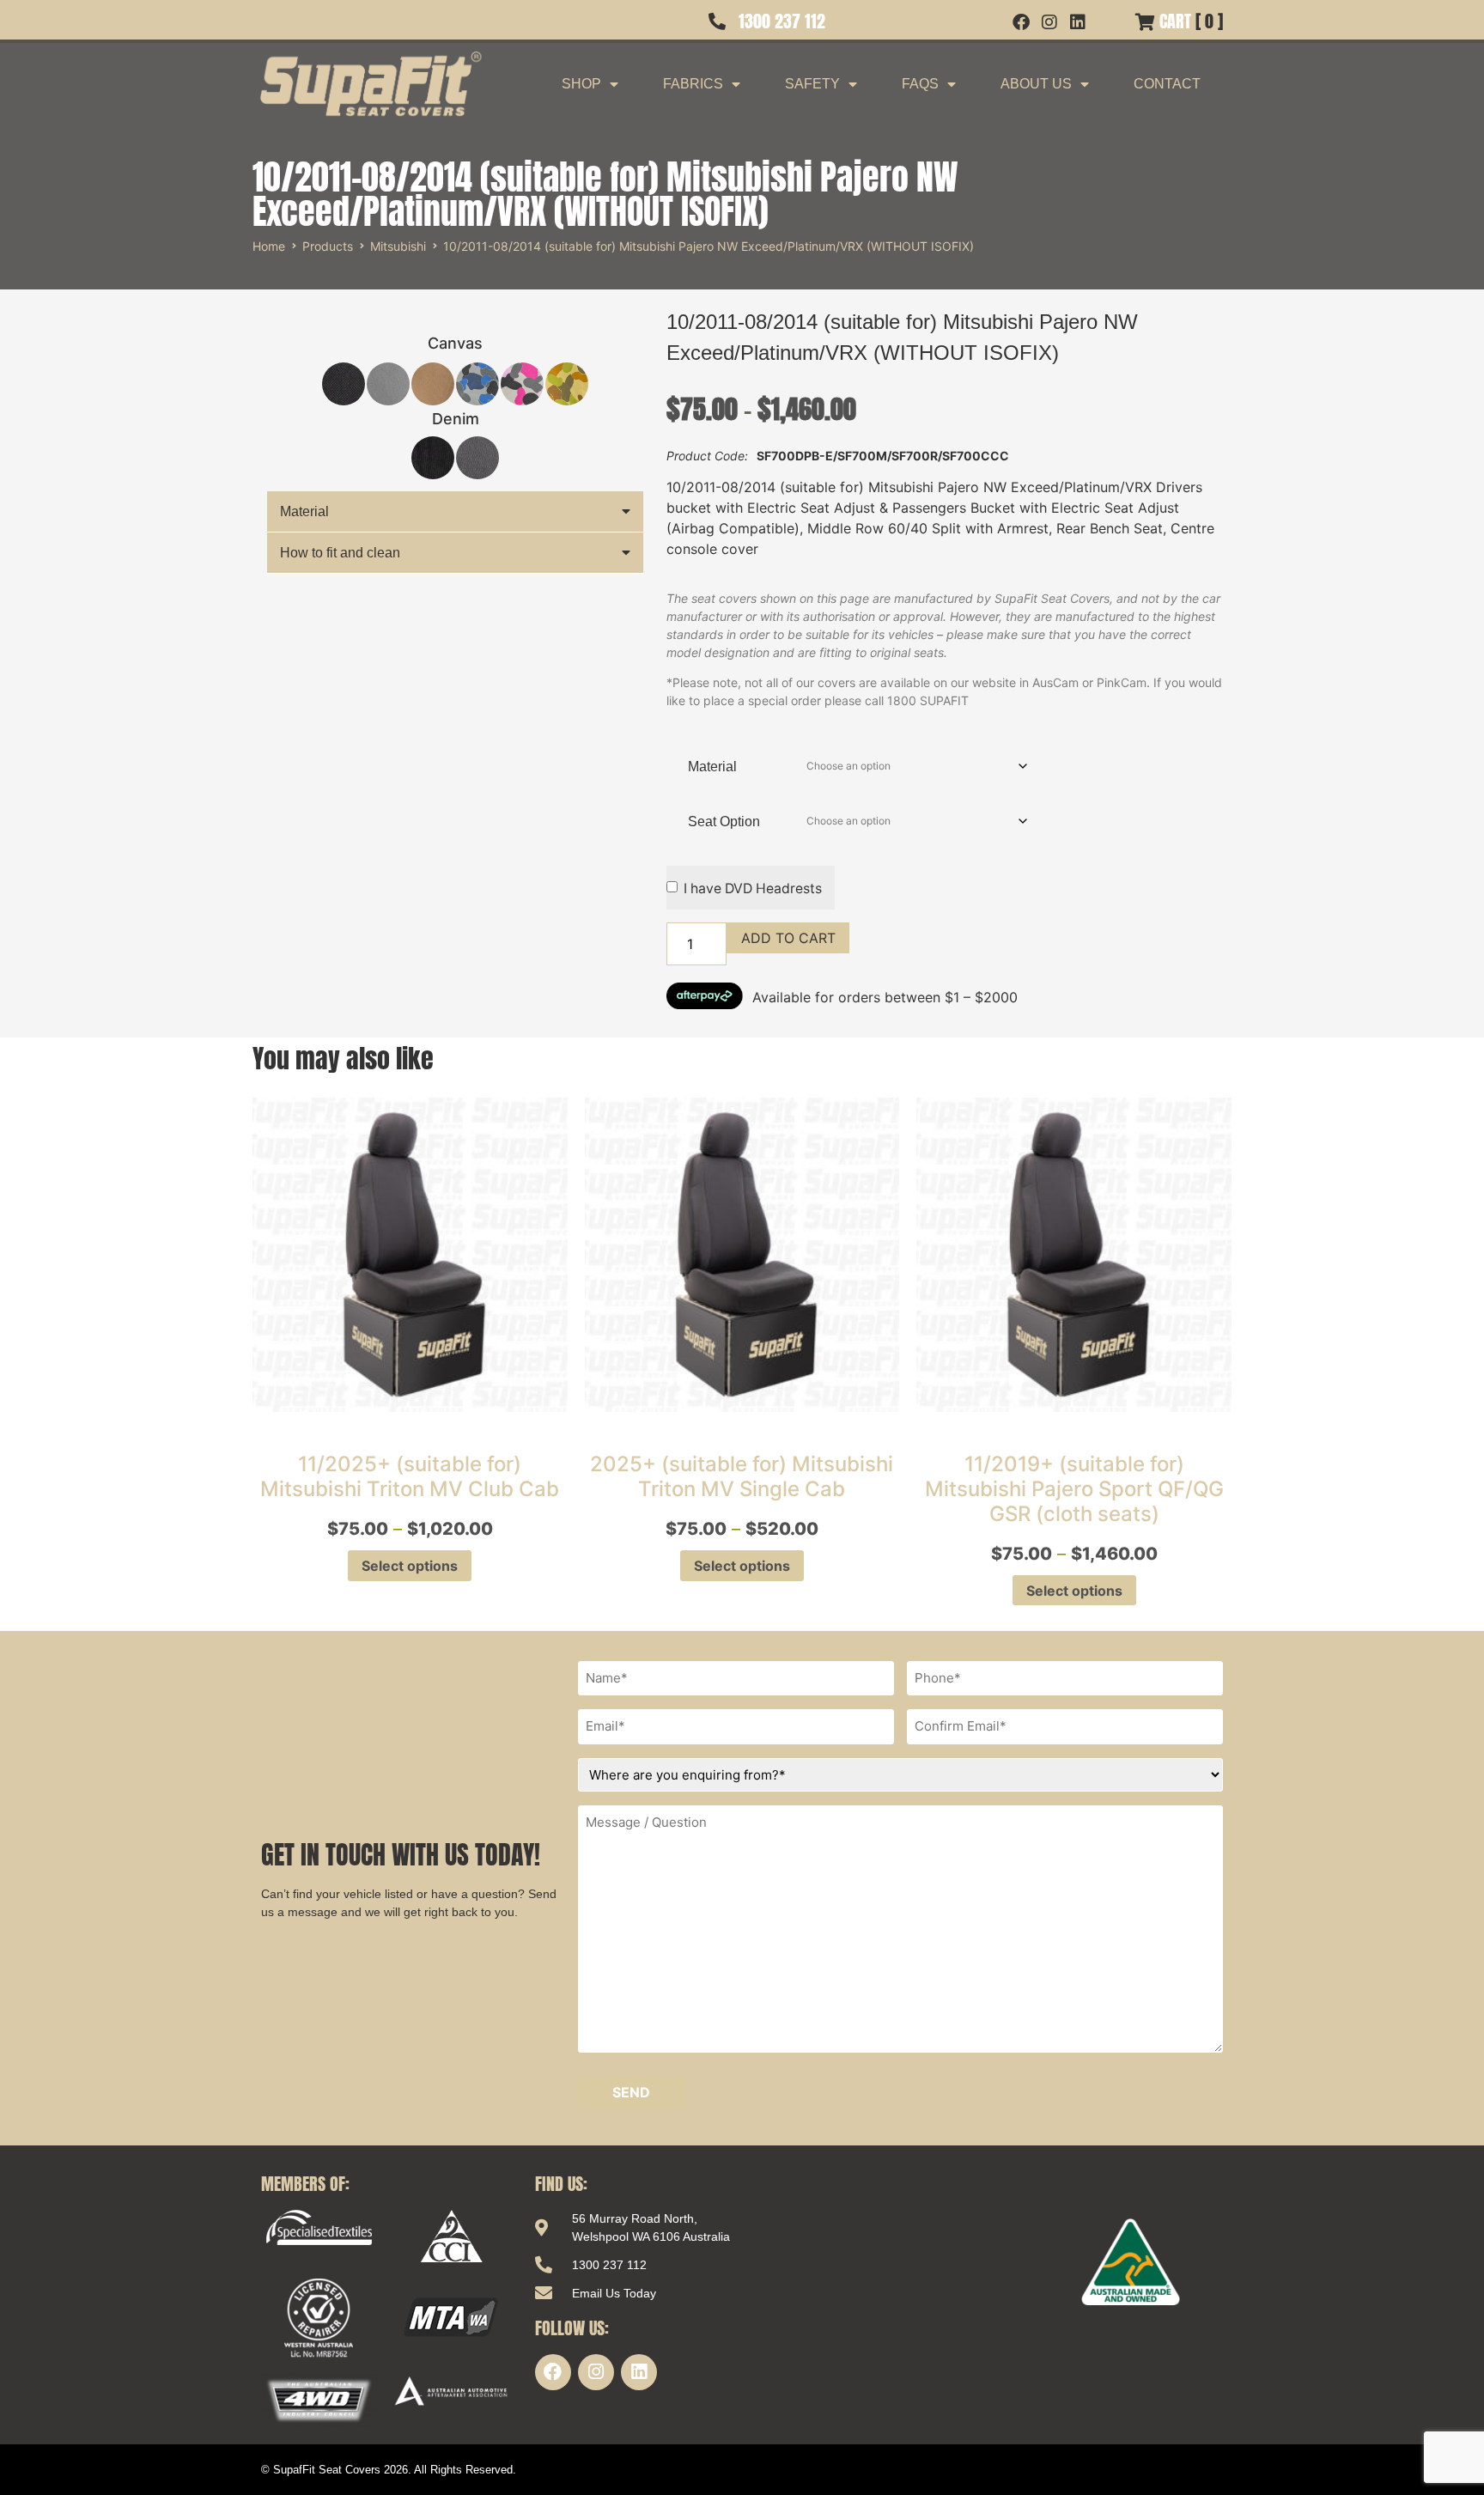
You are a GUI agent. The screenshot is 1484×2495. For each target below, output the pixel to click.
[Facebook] (553, 2372)
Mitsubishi (398, 246)
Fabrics (693, 84)
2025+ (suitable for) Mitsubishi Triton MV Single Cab (742, 1476)
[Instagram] (596, 2372)
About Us (1036, 84)
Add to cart (788, 938)
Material (304, 511)
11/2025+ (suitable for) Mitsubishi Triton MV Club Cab (410, 1476)
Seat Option (724, 822)
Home (269, 246)
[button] (455, 512)
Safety (812, 84)
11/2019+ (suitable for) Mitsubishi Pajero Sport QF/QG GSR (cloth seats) (1074, 1489)
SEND (631, 2092)
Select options (410, 1566)
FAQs (920, 84)
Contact (1167, 84)
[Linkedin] (639, 2372)
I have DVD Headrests (753, 888)
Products (328, 246)
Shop (581, 84)
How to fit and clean (340, 553)
